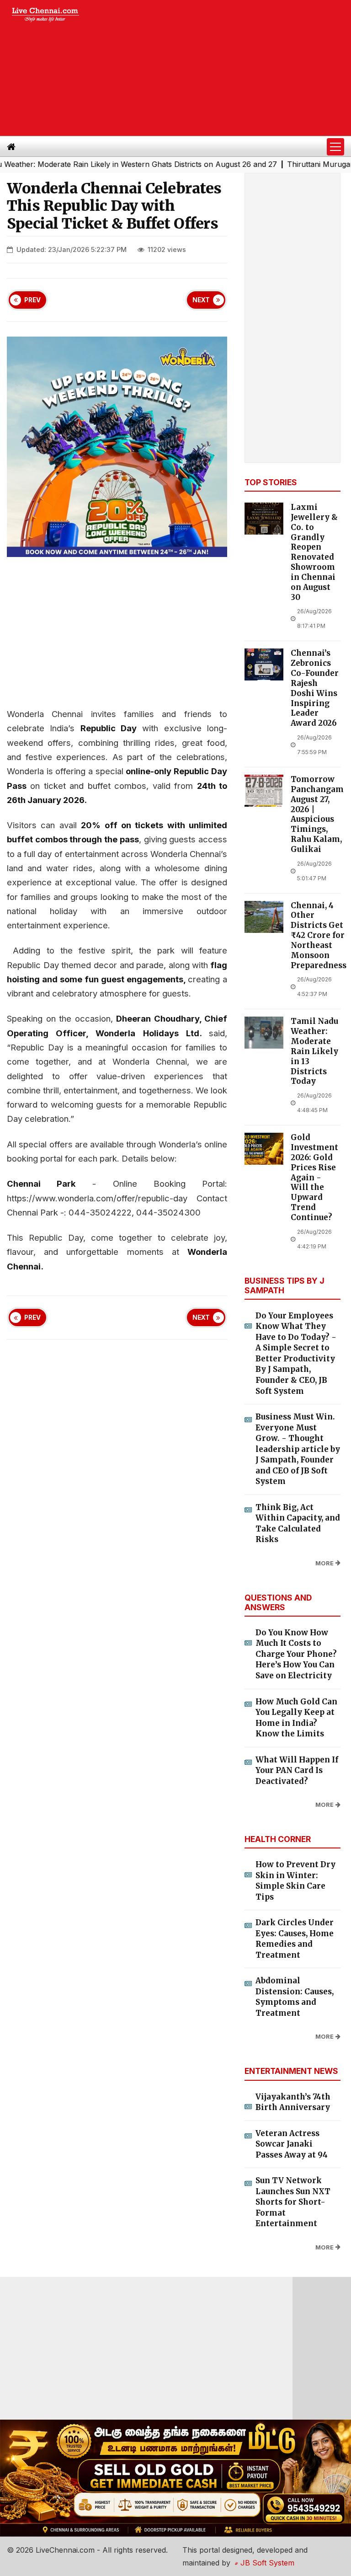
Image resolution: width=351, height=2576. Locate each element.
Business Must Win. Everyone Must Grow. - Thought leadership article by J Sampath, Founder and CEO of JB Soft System (298, 1449)
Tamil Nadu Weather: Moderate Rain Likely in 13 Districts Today (314, 1051)
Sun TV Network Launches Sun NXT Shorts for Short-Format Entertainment (293, 2202)
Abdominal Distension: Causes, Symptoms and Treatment (295, 1997)
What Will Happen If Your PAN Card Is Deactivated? (297, 1770)
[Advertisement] (223, 68)
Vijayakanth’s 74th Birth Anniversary (293, 2102)
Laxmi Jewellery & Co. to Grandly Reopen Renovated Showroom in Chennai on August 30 (314, 552)
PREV (32, 300)
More (324, 1563)
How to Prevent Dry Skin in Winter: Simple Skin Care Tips (295, 1881)
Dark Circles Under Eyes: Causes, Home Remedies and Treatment (295, 1939)
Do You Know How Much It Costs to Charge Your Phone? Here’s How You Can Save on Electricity (296, 1654)
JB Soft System (266, 2563)
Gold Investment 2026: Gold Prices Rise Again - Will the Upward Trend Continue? (314, 1178)
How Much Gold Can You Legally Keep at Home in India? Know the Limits (296, 1718)
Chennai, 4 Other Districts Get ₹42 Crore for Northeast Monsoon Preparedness (319, 936)
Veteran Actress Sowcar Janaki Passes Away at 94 (292, 2144)
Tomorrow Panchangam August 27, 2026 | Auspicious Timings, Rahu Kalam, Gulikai (317, 814)
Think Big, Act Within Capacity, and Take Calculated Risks (298, 1524)
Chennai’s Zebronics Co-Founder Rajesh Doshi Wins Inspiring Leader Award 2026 (315, 688)
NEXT (201, 300)
